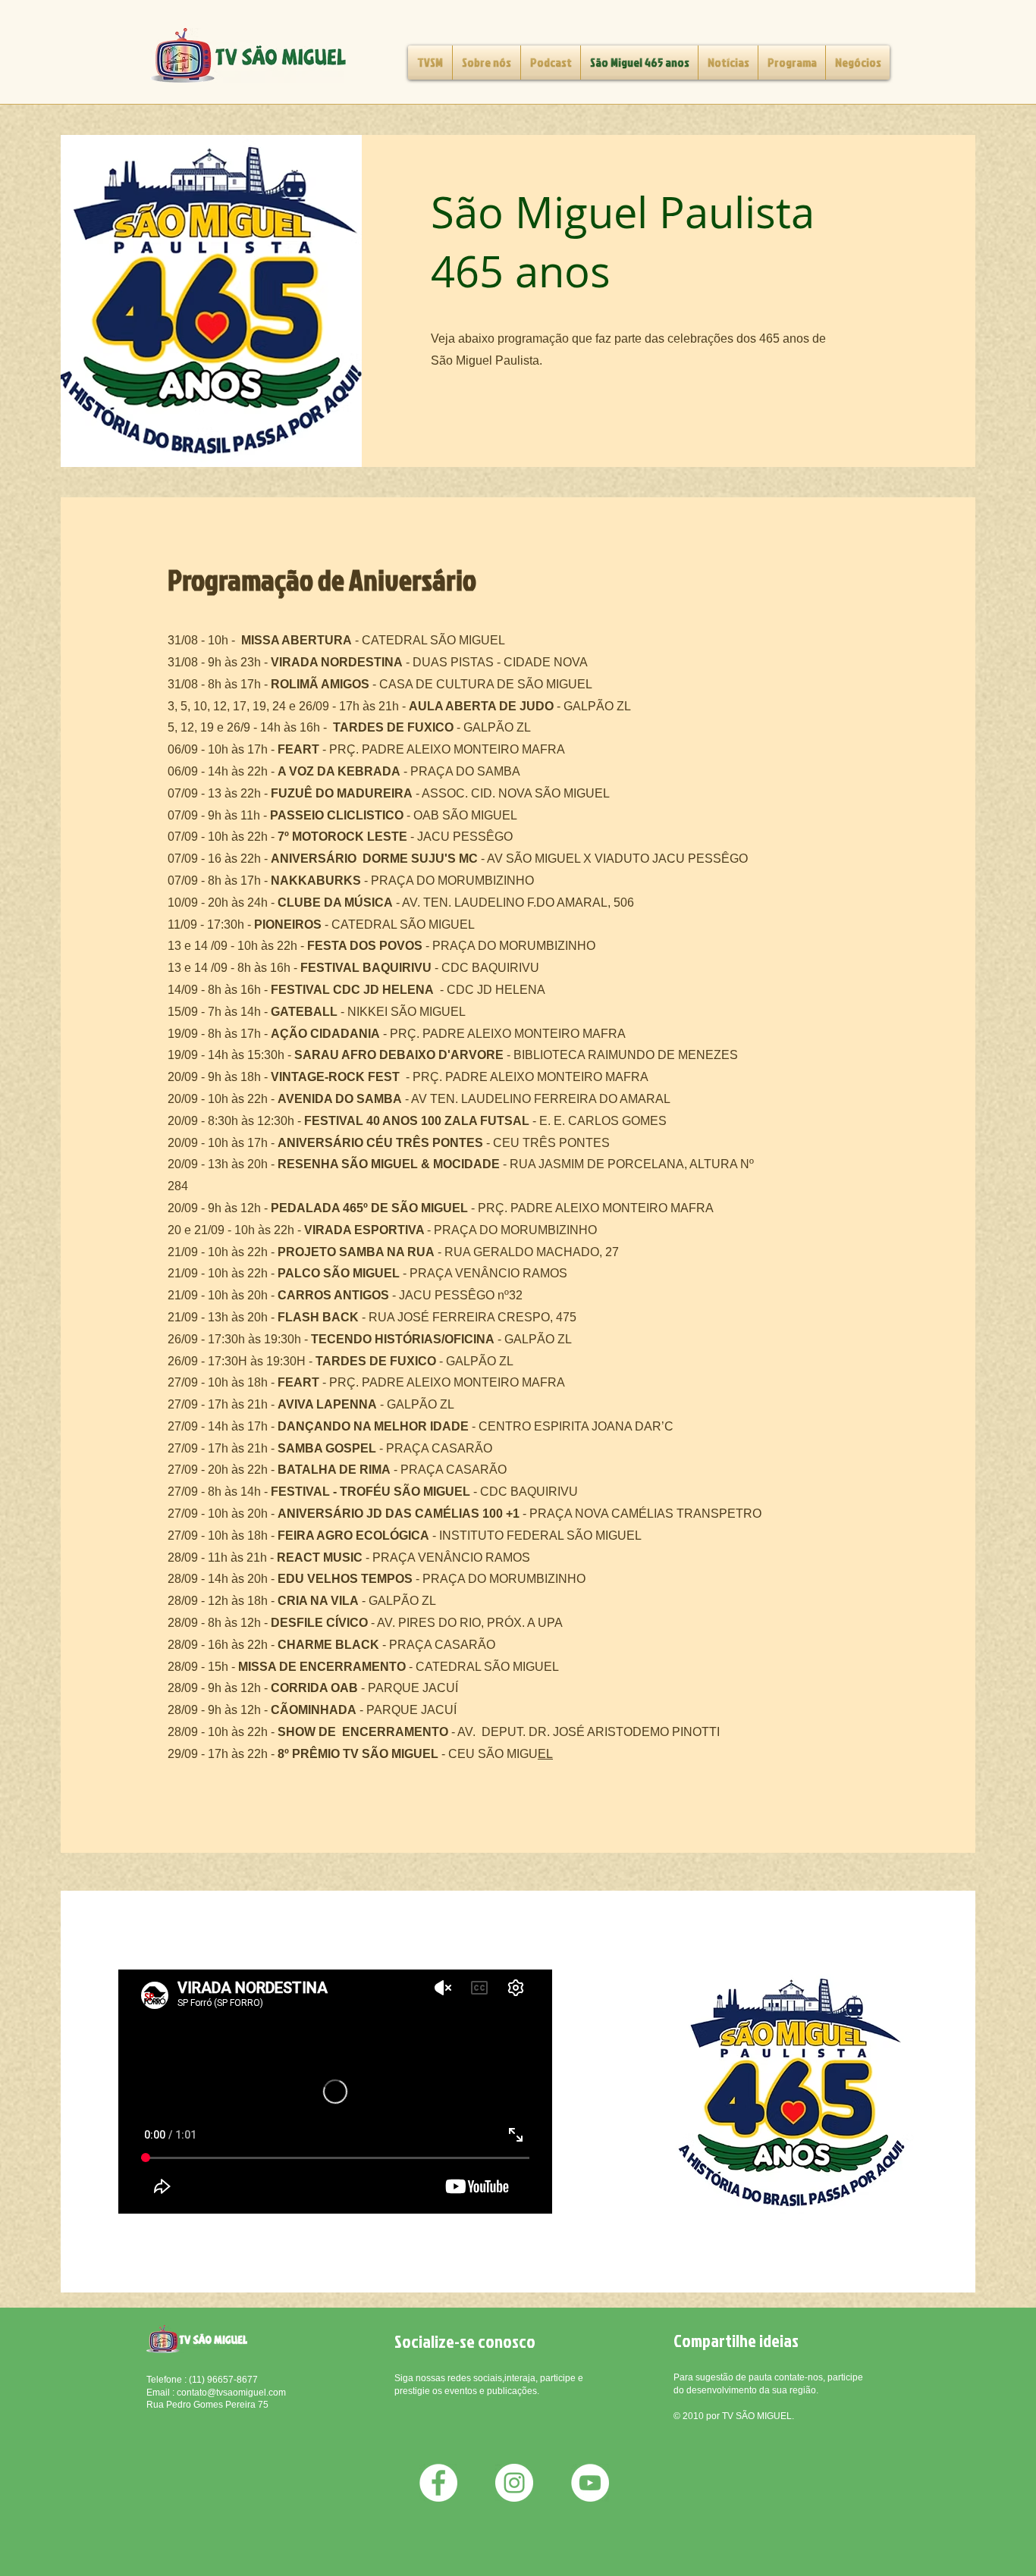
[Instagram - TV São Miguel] (514, 2483)
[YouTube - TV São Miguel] (590, 2483)
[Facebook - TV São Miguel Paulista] (438, 2483)
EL (545, 1754)
